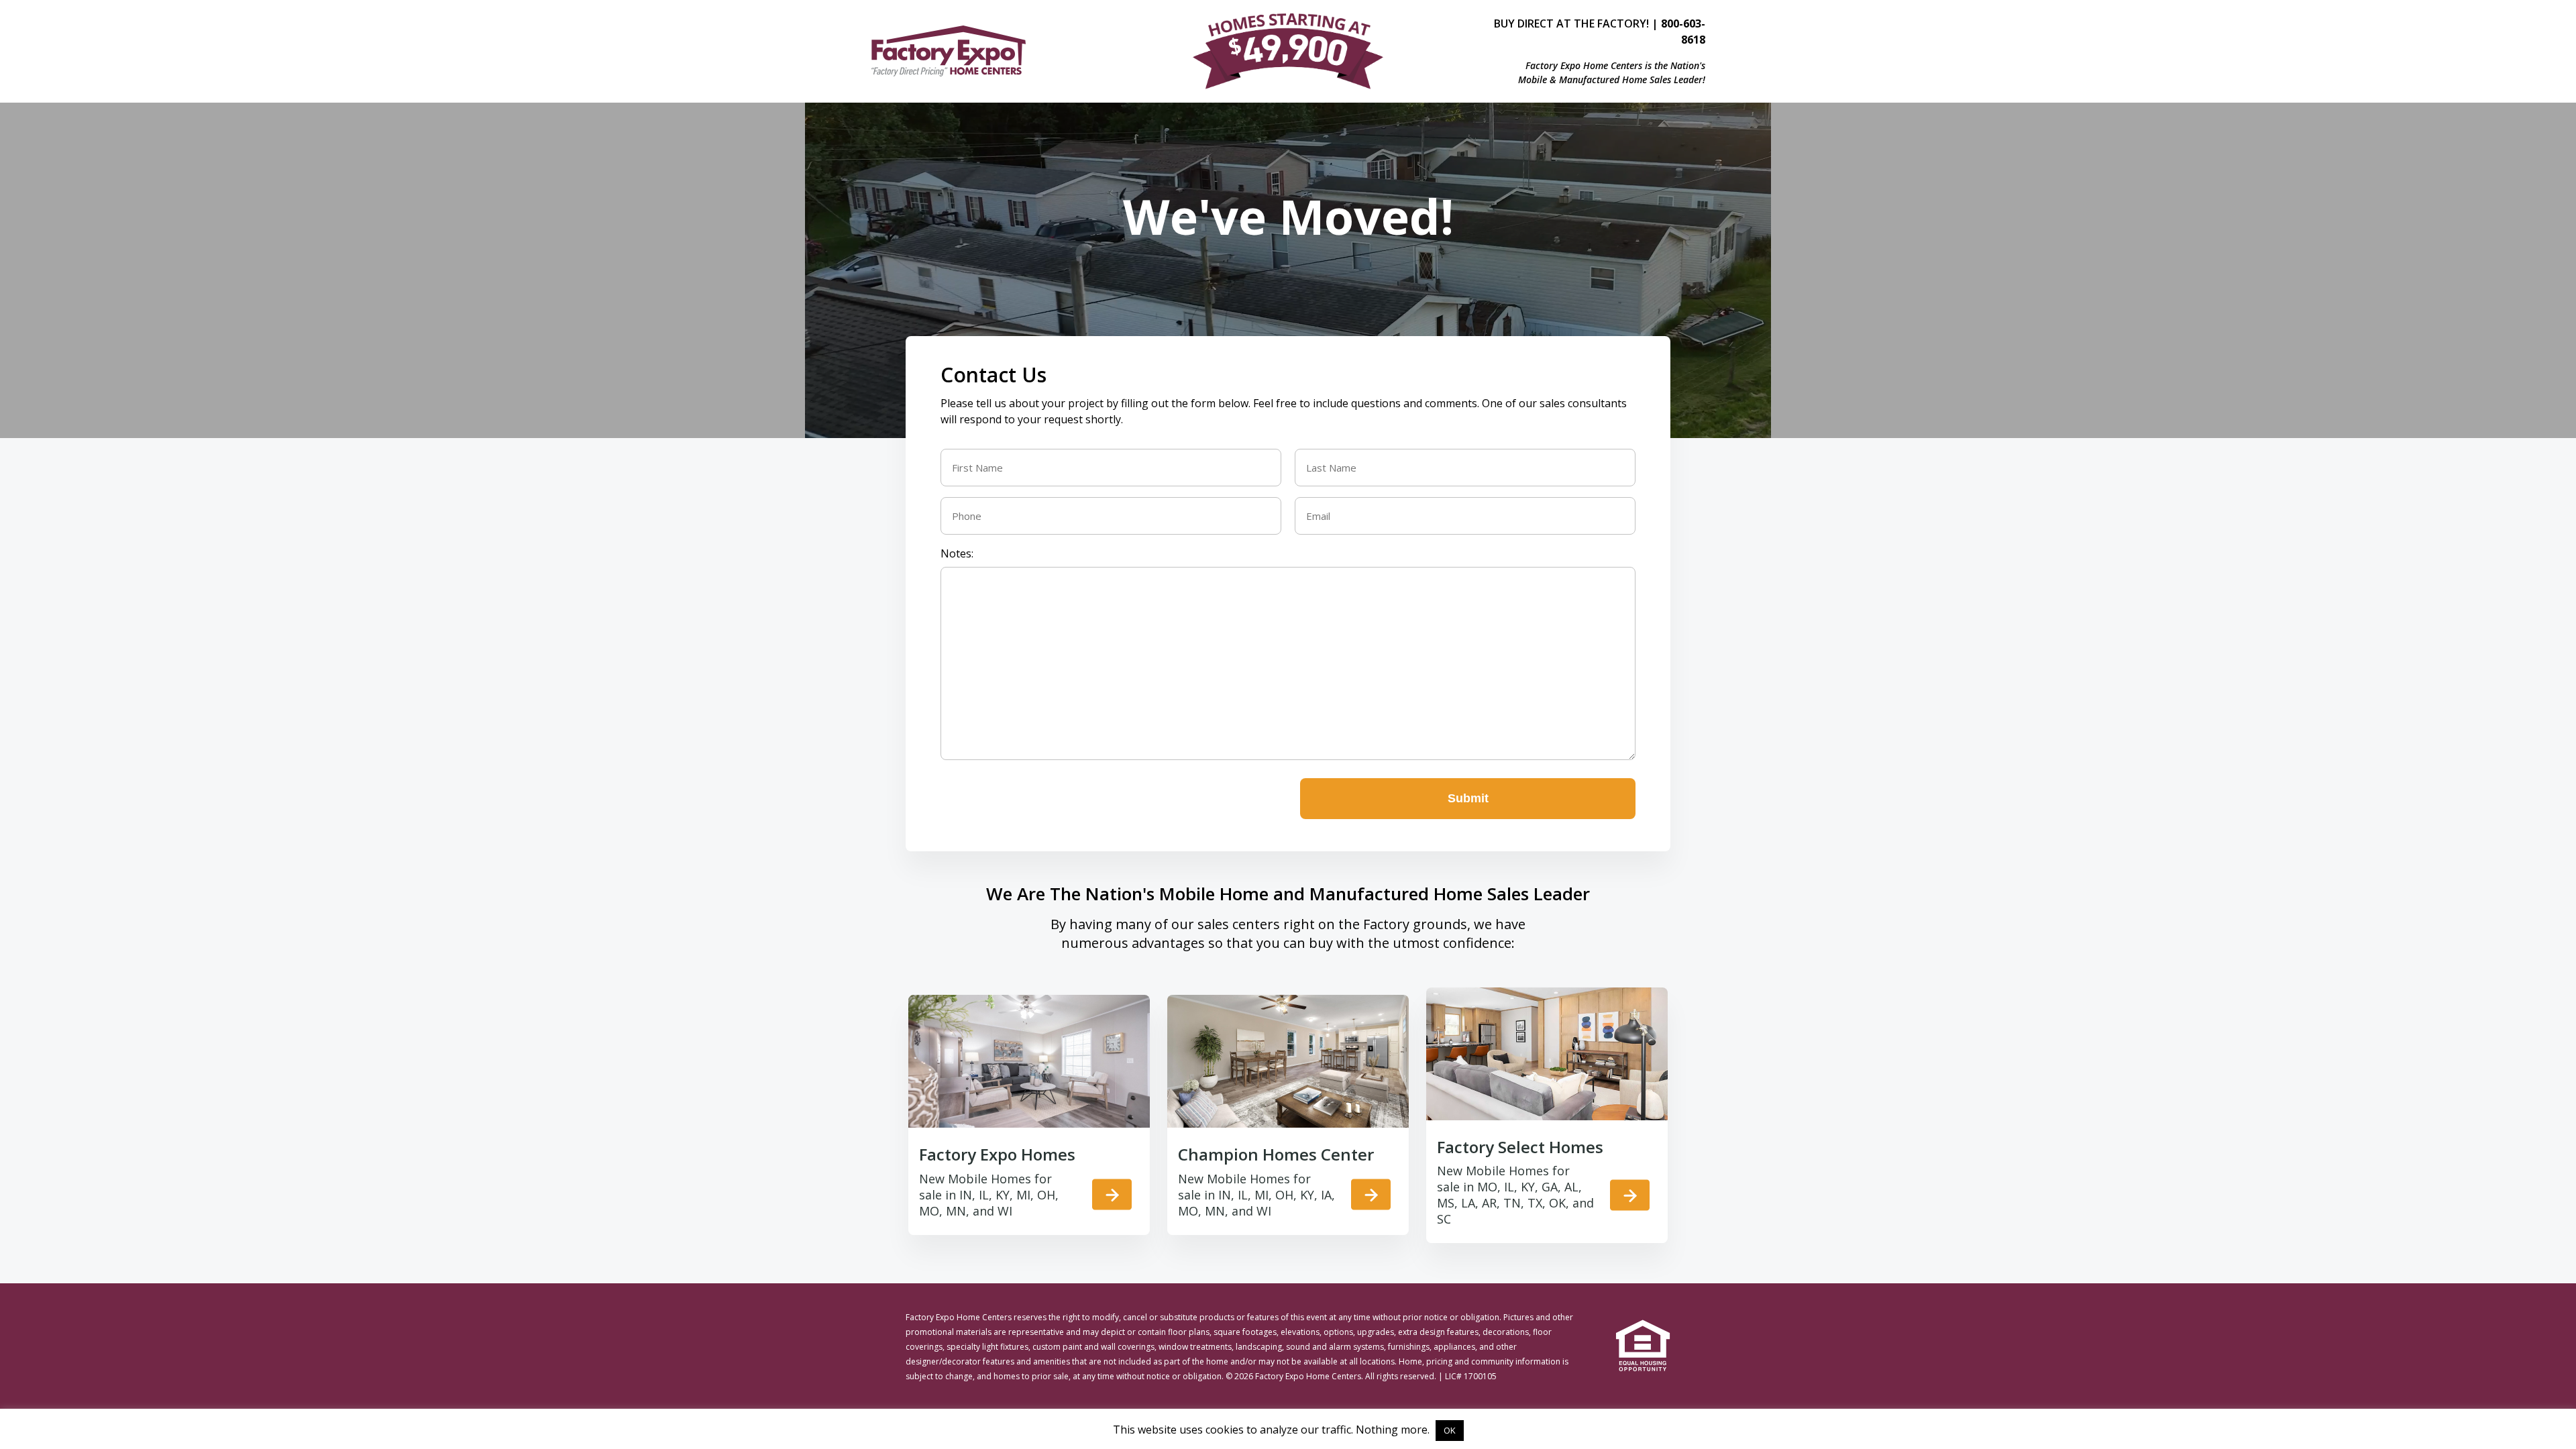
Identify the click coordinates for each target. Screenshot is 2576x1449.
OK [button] (1450, 1430)
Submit (1468, 798)
